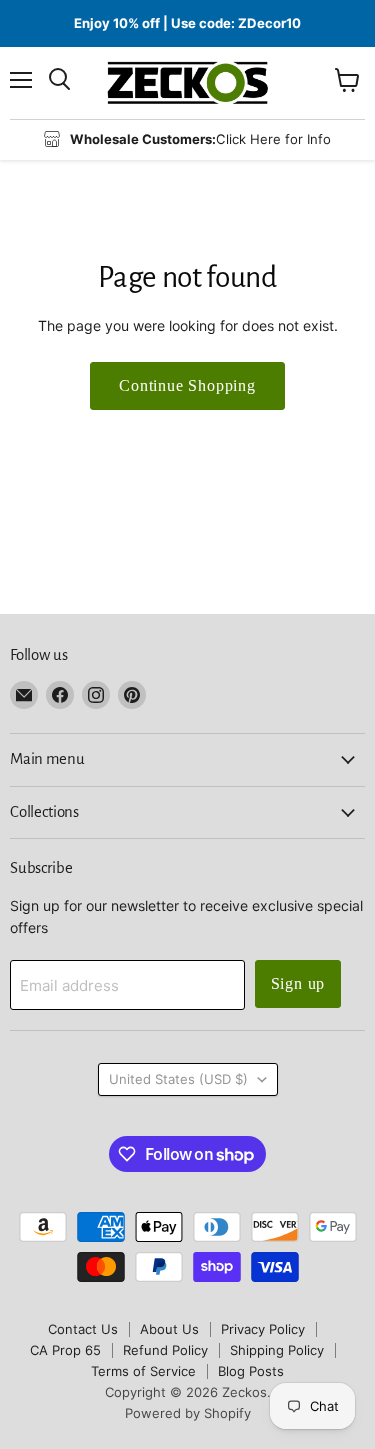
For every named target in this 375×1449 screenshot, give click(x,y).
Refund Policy (165, 1350)
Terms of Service (143, 1371)
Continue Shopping (187, 385)
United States (178, 1079)
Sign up (298, 983)
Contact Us (83, 1329)
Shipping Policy (277, 1350)
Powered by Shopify (188, 1413)
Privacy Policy (263, 1329)
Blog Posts (251, 1371)
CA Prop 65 (65, 1350)
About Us (169, 1329)
